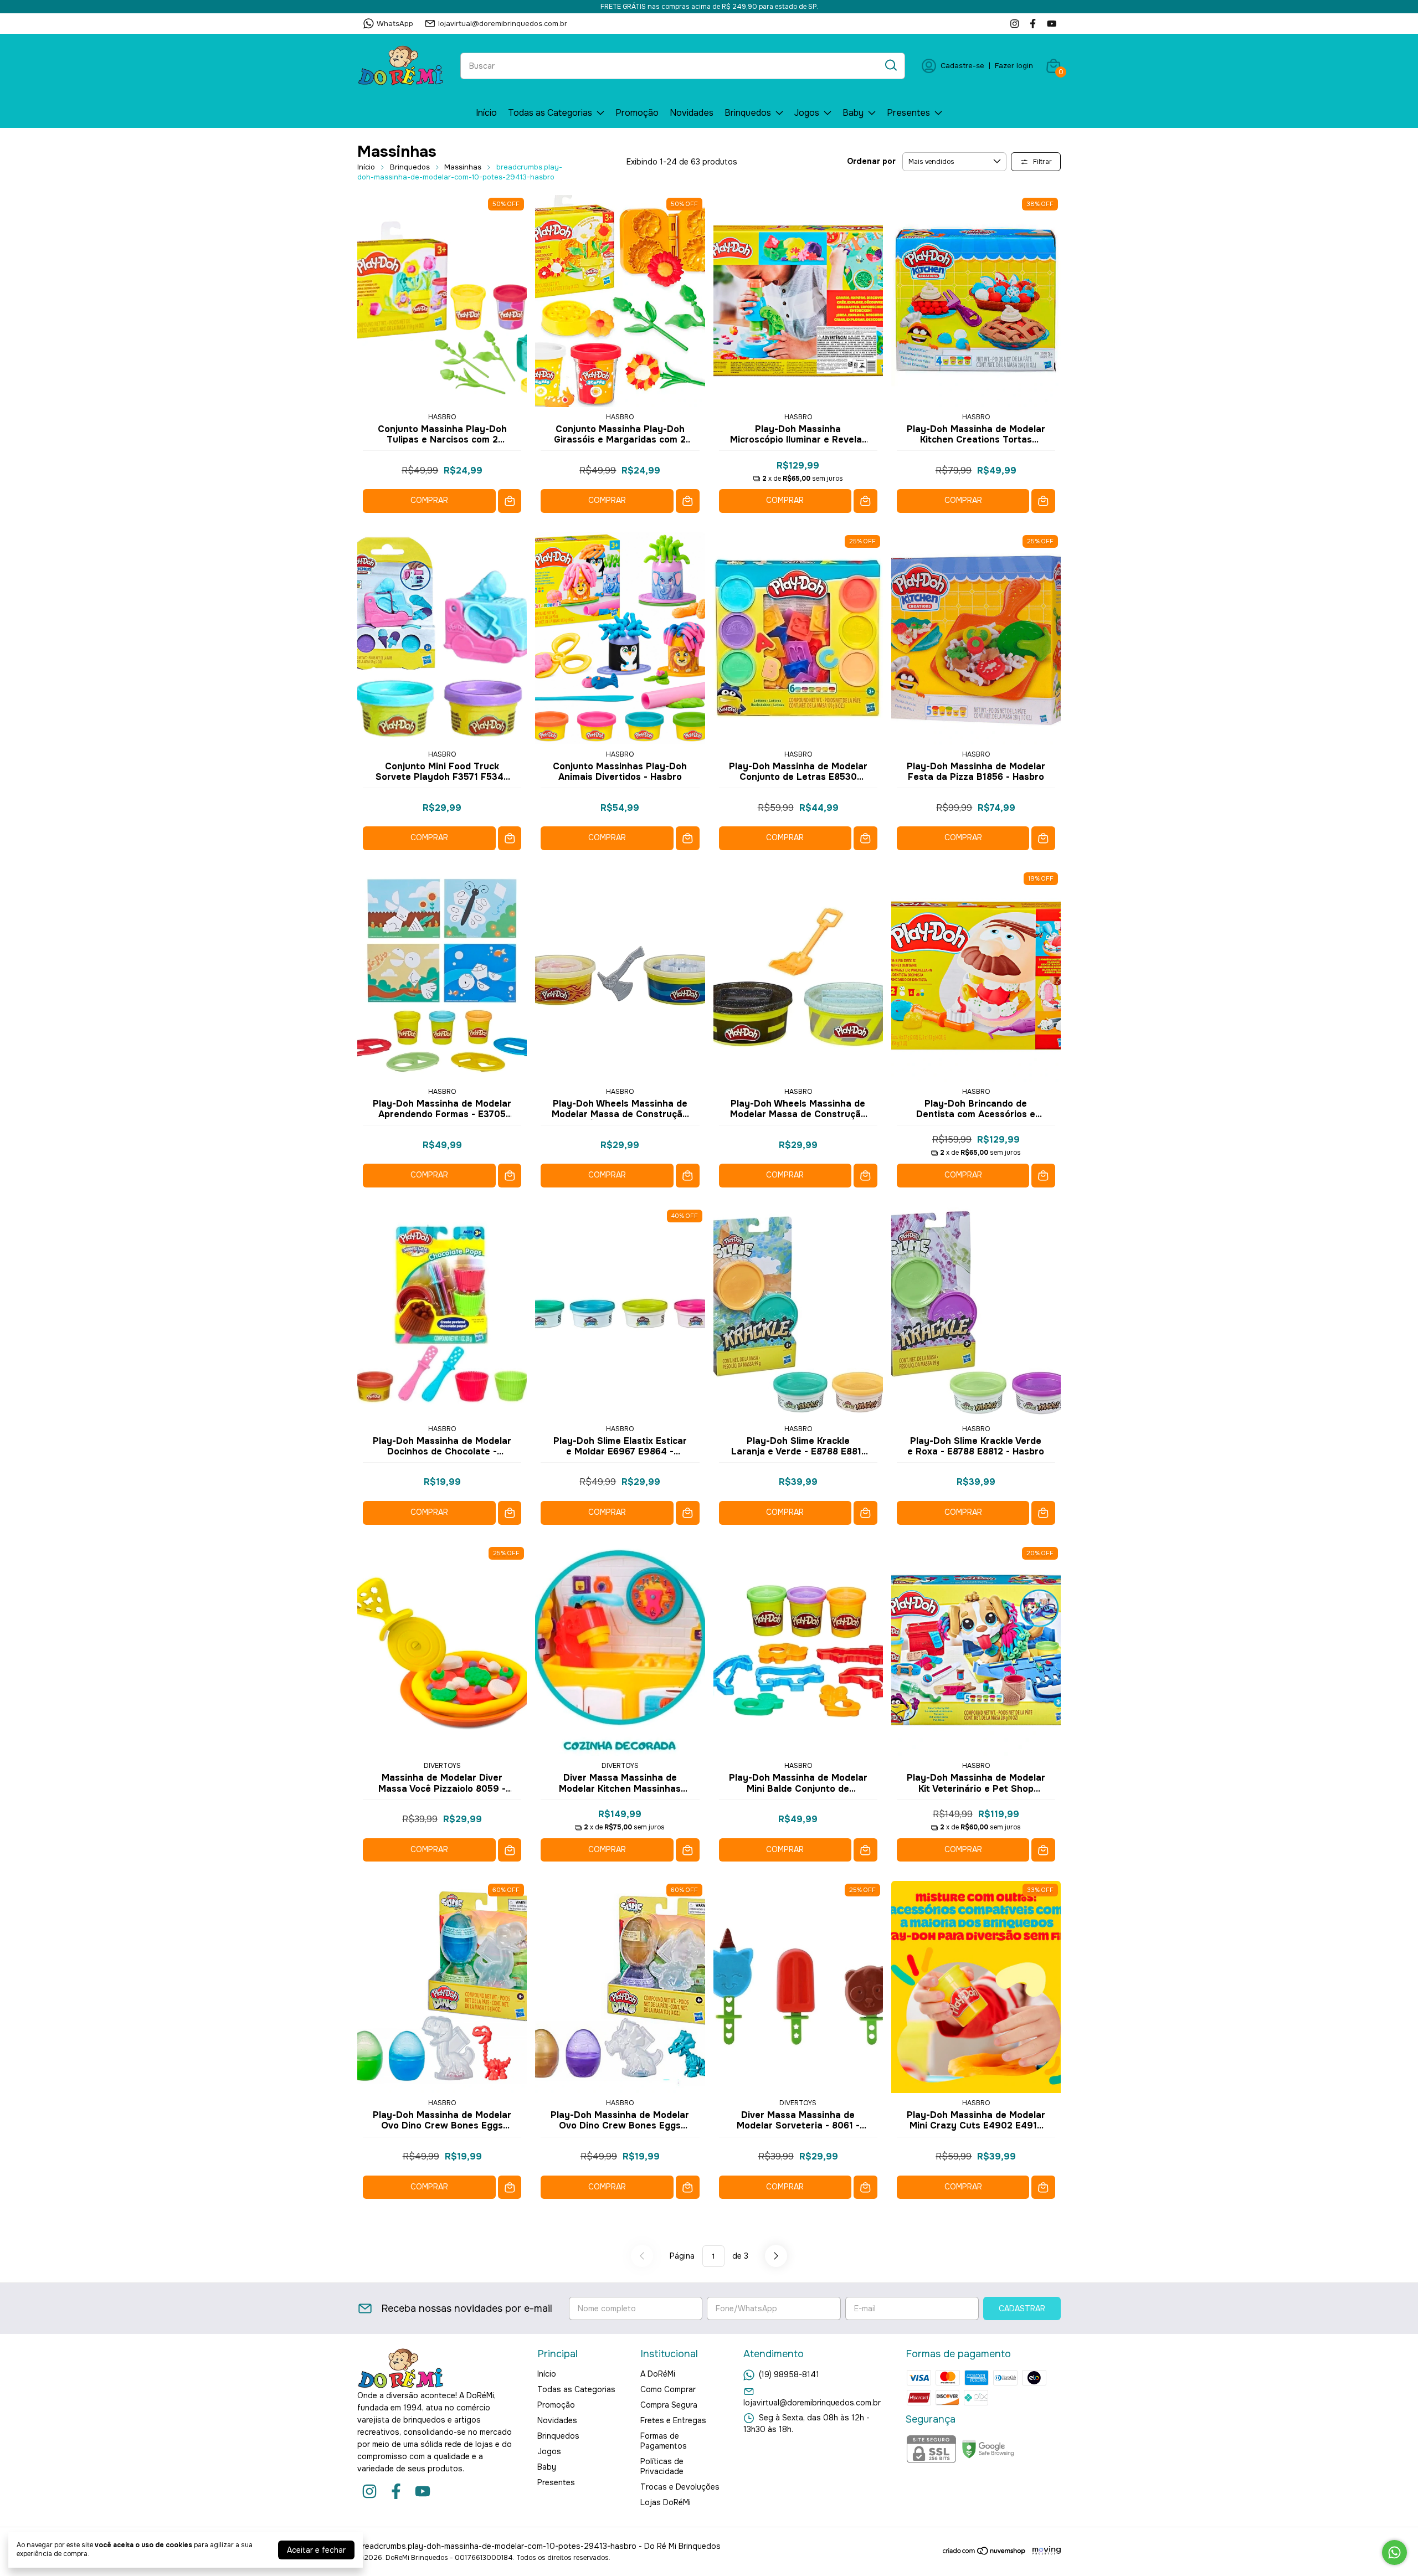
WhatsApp (395, 24)
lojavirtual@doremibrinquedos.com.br (503, 24)
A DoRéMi (658, 2374)
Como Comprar (668, 2389)
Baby (853, 113)
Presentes (908, 113)
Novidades (692, 113)
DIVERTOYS (442, 1766)
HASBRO (442, 417)
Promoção (637, 113)
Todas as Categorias (550, 113)
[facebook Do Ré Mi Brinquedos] (1033, 24)
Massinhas (463, 167)
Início (486, 113)
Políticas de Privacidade (662, 2466)
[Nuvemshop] (985, 2553)
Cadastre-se (962, 66)
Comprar (429, 500)
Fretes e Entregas (673, 2420)
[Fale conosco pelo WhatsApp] (1394, 2552)
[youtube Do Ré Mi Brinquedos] (1052, 24)
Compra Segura (669, 2405)
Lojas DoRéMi (666, 2502)
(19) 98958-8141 (789, 2374)
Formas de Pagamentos (664, 2441)
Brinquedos (748, 113)
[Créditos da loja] (1044, 2551)
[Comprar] (510, 501)
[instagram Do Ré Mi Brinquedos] (1014, 24)
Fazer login (1014, 66)
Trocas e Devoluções (680, 2487)
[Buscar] (890, 65)
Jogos (807, 113)
